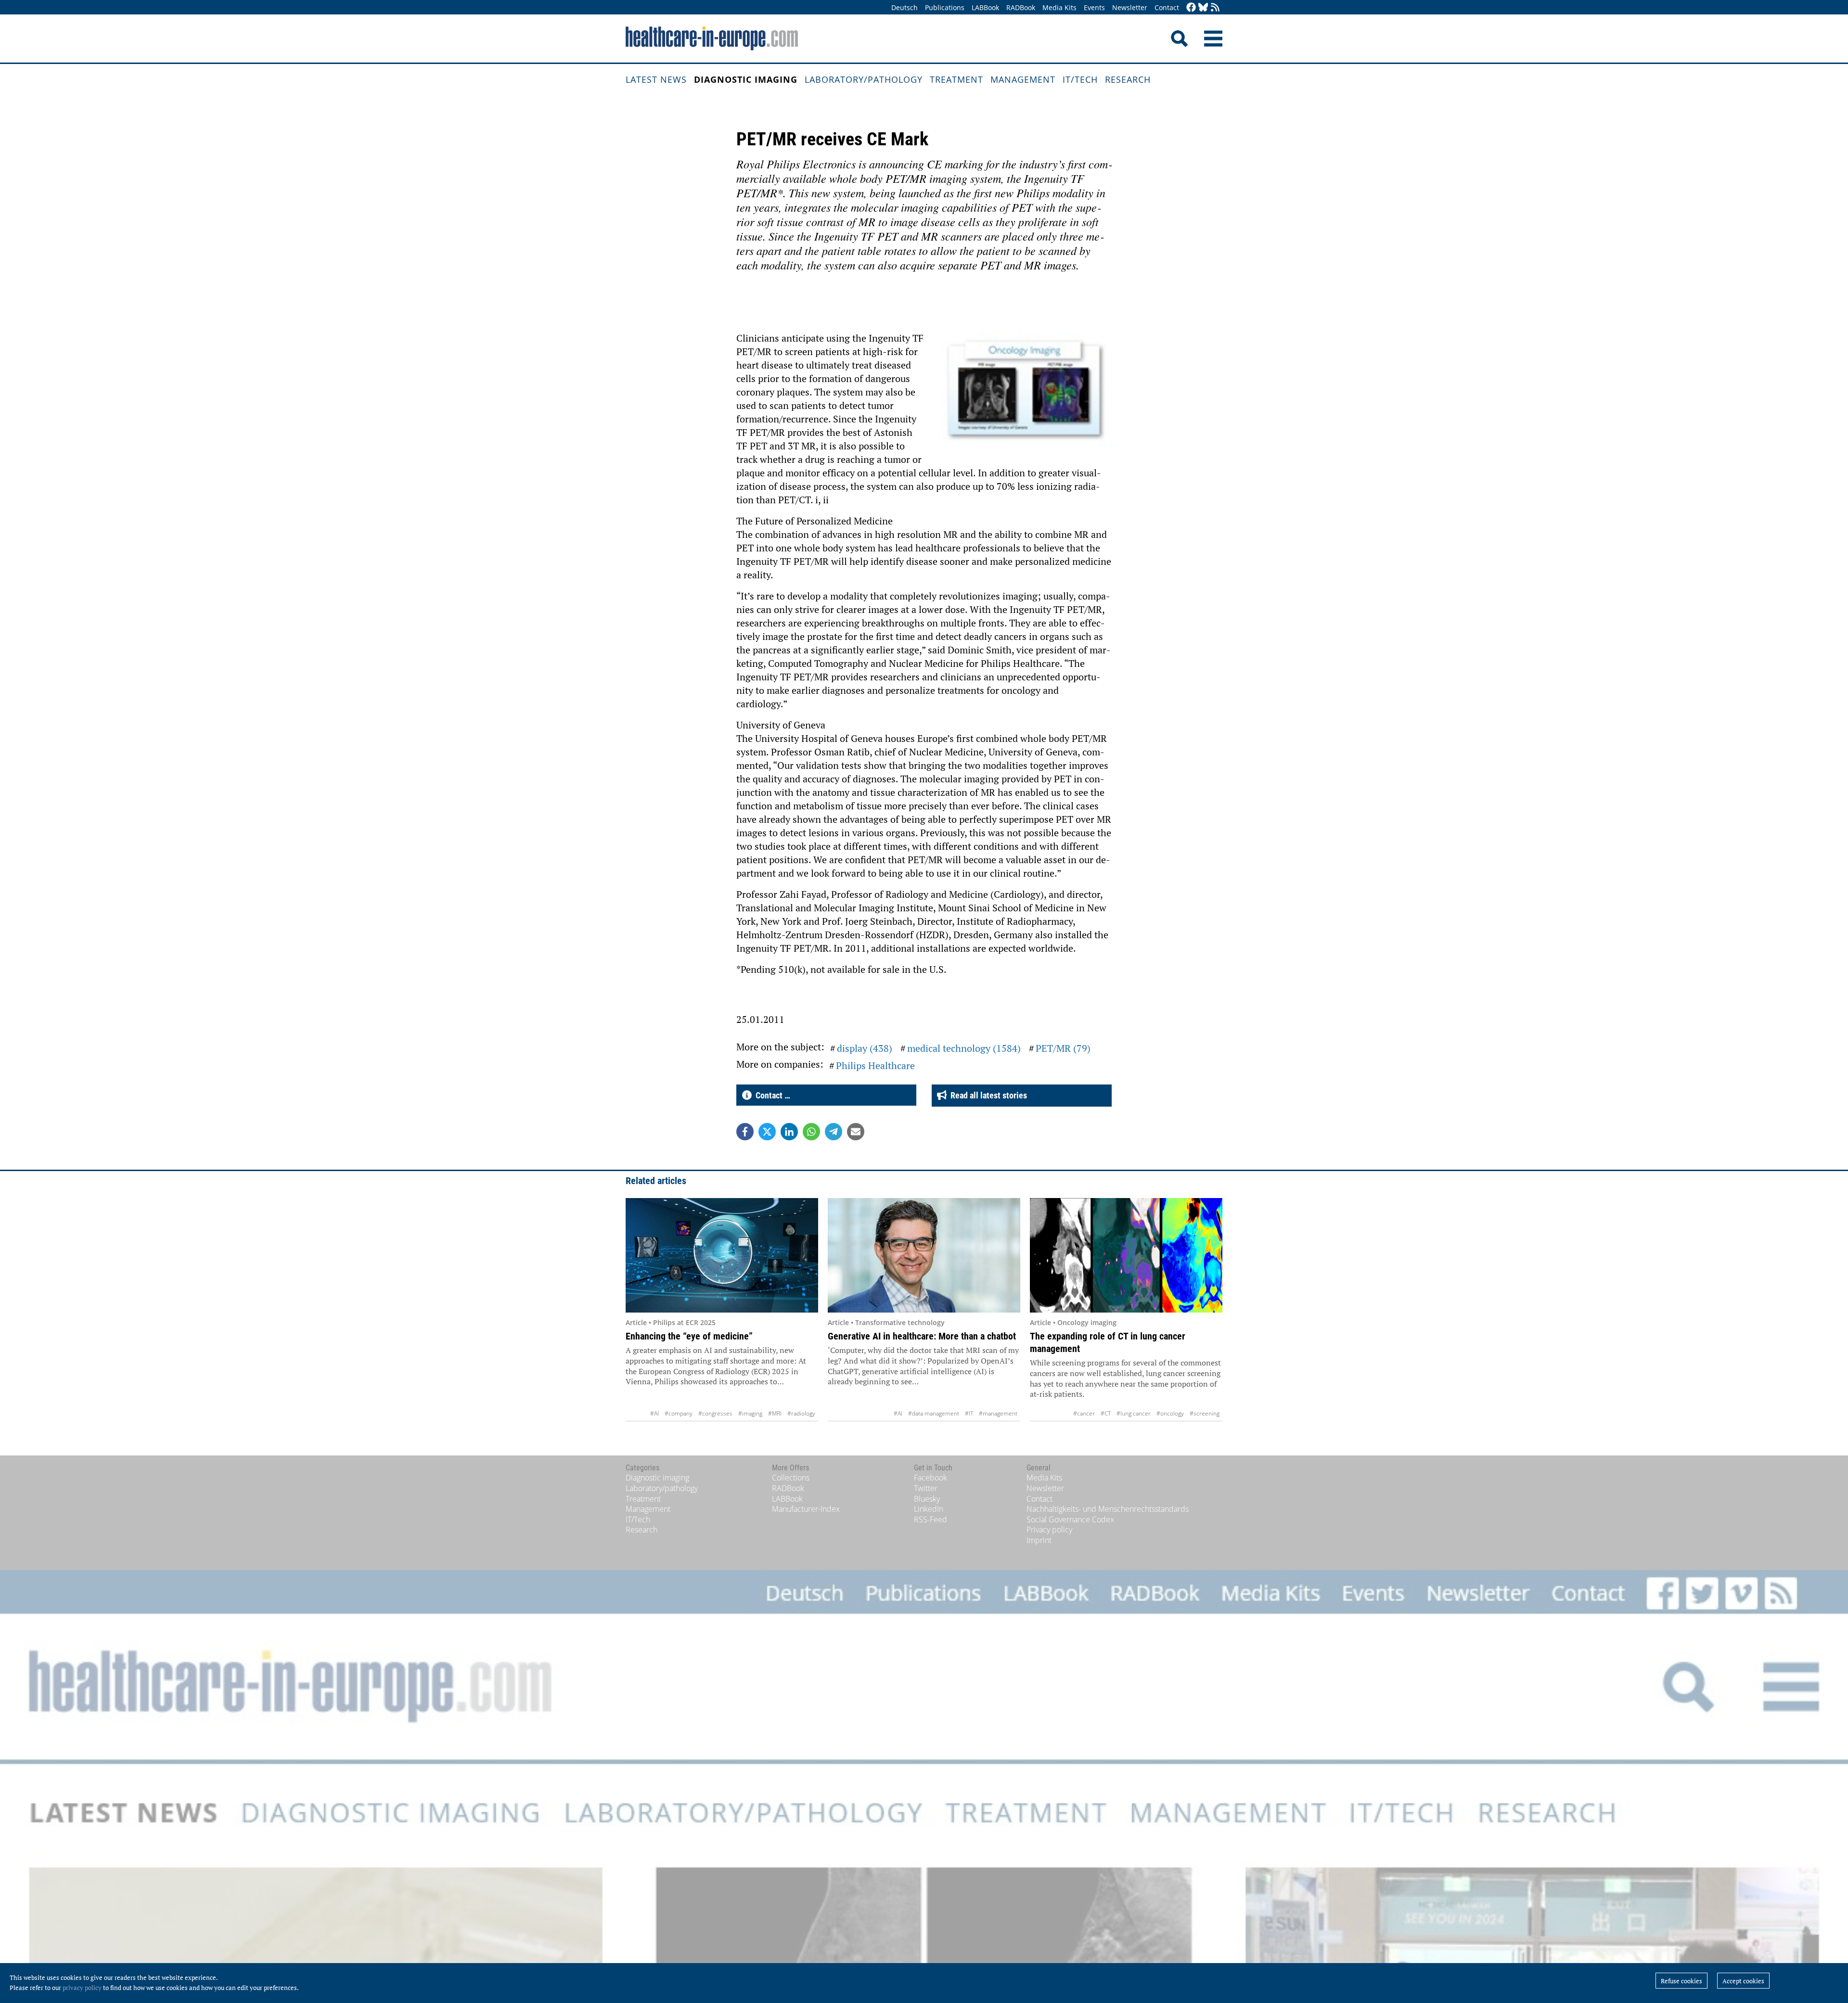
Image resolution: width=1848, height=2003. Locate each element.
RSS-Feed (930, 1519)
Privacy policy (1049, 1530)
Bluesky (927, 1499)
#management (998, 1413)
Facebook (930, 1478)
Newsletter (1130, 7)
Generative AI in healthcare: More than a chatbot (922, 1336)
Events (1094, 7)
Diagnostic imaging (746, 79)
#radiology (801, 1413)
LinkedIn (929, 1509)
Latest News (656, 79)
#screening (1205, 1413)
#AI (654, 1413)
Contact (1167, 7)
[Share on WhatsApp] (811, 1132)
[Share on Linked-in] (789, 1132)
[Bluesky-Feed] (1203, 8)
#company (679, 1413)
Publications (945, 7)
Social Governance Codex (1070, 1519)
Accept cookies (1743, 1981)
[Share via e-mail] (856, 1132)
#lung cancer (1134, 1413)
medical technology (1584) (964, 1048)
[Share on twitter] (767, 1132)
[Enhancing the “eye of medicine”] (722, 1255)
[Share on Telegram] (834, 1132)
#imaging (750, 1413)
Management (1023, 79)
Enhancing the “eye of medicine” (689, 1336)
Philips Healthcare (875, 1065)
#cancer (1084, 1413)
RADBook (1021, 7)
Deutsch (905, 7)
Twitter (926, 1488)
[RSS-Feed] (1215, 8)
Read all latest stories (987, 1095)
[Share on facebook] (745, 1132)
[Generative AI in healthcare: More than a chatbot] (924, 1255)
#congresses (715, 1413)
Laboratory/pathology (864, 79)
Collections (791, 1478)
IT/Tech (1080, 79)
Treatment (956, 79)
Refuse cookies (1681, 1981)
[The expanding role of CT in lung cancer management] (1126, 1255)
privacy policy (82, 1988)
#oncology (1170, 1413)
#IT (969, 1413)
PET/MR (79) (1063, 1048)
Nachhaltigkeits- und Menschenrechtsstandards (1108, 1509)
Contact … (771, 1095)
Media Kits (1059, 7)
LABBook (985, 7)
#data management (934, 1413)
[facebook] (1191, 8)
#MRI (775, 1413)
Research (1128, 79)
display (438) (865, 1048)
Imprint (1039, 1540)
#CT (1106, 1413)
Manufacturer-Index (806, 1509)
